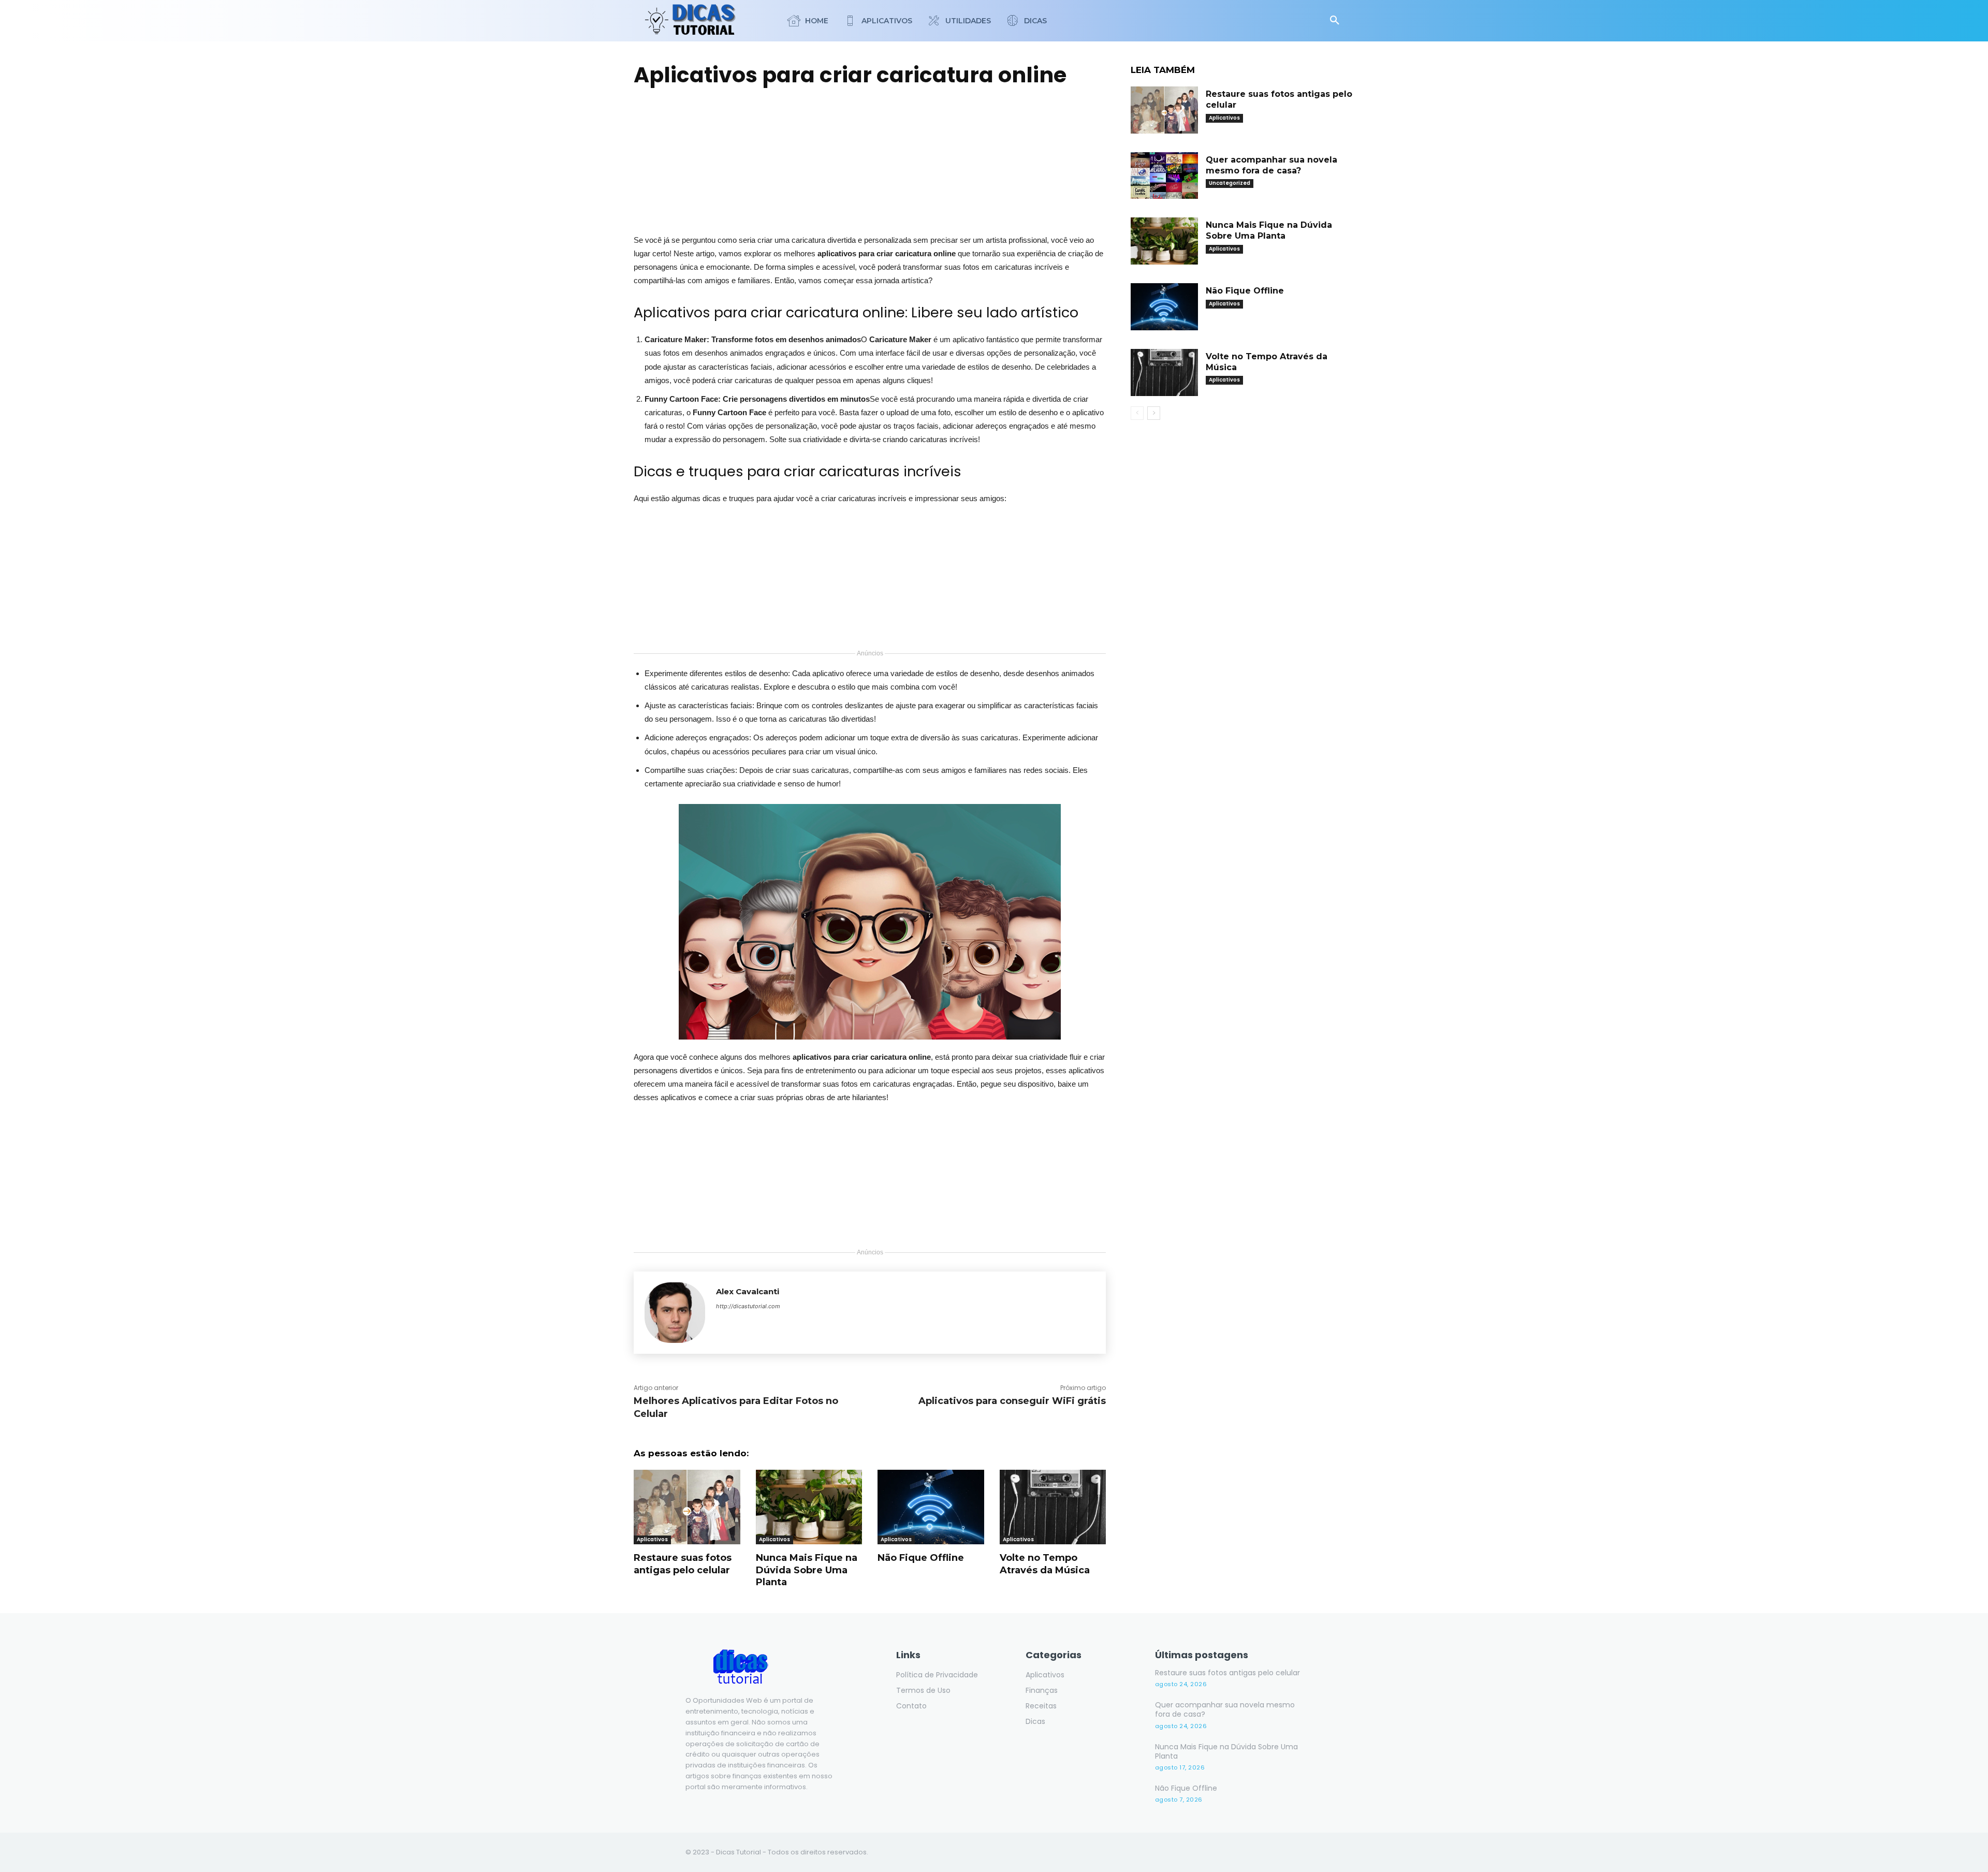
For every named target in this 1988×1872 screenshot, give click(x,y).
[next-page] (1154, 413)
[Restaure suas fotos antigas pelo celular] (687, 1507)
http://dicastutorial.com (748, 1306)
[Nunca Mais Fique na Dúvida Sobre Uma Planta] (809, 1507)
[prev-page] (1137, 413)
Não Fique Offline (921, 1558)
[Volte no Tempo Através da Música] (1053, 1507)
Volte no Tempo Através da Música (1045, 1564)
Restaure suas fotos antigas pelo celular (683, 1564)
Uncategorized (1230, 183)
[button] (1335, 21)
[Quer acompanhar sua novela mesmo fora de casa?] (1164, 176)
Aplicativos (652, 1539)
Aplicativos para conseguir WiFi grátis (1012, 1401)
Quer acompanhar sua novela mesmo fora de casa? (1225, 1709)
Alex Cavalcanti (748, 1291)
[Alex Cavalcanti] (675, 1313)
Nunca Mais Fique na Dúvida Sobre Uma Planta (807, 1570)
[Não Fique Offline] (931, 1507)
